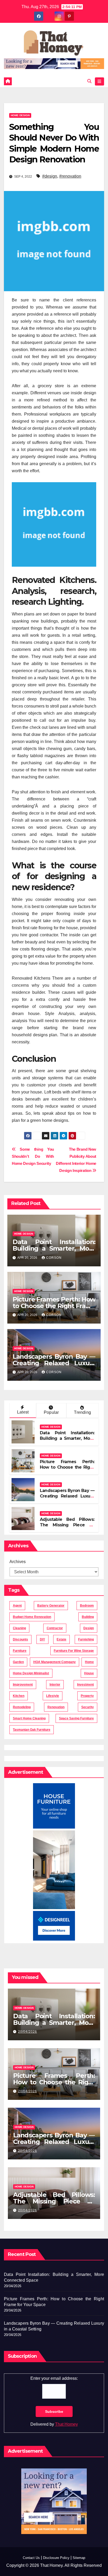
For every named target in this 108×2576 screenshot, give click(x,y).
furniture (20, 1651)
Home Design (20, 115)
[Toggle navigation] (99, 82)
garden (18, 1662)
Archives (18, 1562)
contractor (55, 1628)
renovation (56, 1707)
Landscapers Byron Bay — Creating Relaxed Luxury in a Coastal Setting (54, 1363)
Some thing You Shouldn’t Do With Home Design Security (33, 1156)
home (89, 1662)
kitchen (19, 1696)
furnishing (86, 1639)
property (87, 1696)
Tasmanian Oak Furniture (32, 1730)
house (89, 1673)
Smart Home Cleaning (29, 1718)
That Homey (66, 2424)
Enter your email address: (54, 2378)
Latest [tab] (23, 1412)
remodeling (22, 1707)
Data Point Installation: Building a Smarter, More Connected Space (54, 1248)
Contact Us (31, 2558)
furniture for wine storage (74, 1651)
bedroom (87, 1606)
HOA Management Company (55, 1662)
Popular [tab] (51, 1412)
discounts (20, 1639)
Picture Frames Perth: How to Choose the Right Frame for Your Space (54, 1306)
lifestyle (53, 1696)
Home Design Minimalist (31, 1673)
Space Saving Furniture (76, 1718)
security (88, 1707)
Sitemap (79, 2558)
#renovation (70, 176)
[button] (89, 81)
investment (85, 1685)
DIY (42, 1639)
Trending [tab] (82, 1412)
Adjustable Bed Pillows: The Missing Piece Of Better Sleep (67, 1525)
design (89, 1628)
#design (50, 176)
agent (17, 1606)
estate (61, 1639)
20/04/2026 (28, 2032)
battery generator (51, 1606)
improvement (23, 1685)
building (88, 1617)
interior (55, 1685)
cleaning (19, 1628)
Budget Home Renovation (32, 1617)
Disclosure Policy (56, 2558)
